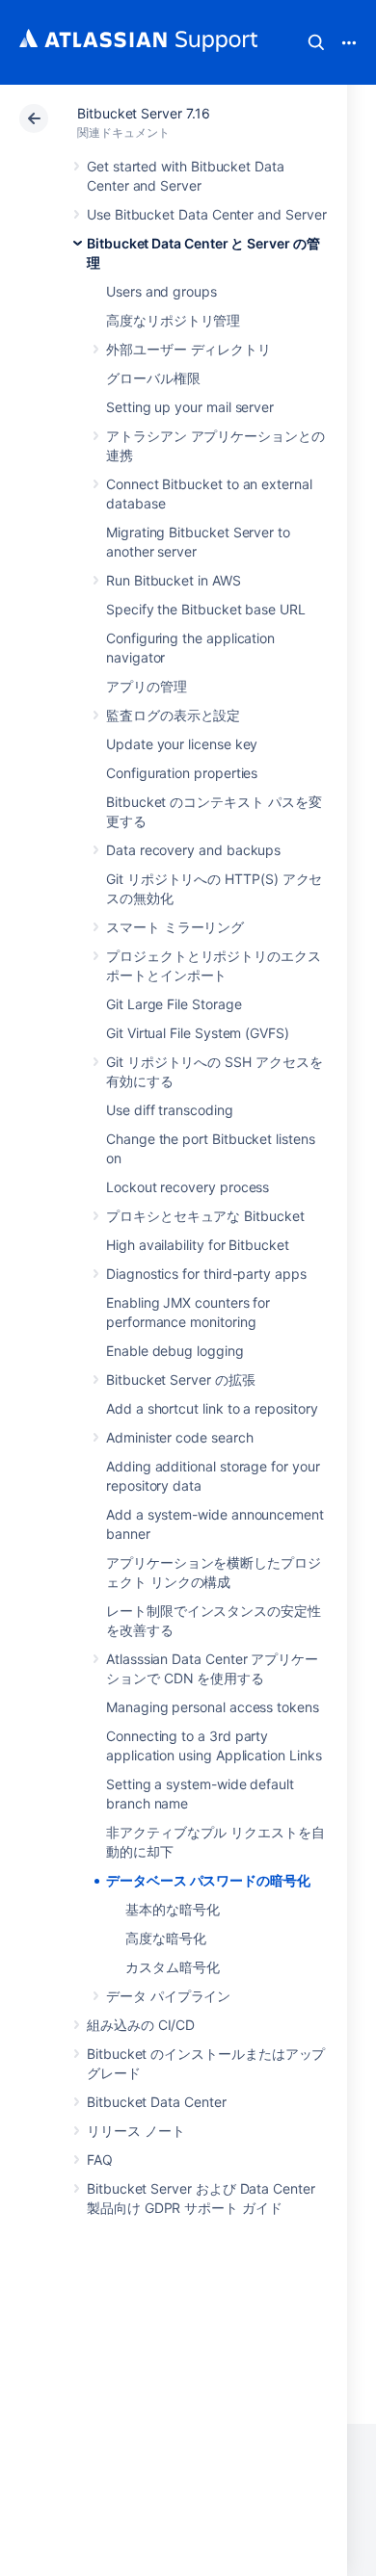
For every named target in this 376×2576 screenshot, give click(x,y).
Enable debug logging (175, 1351)
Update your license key (182, 744)
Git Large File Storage (174, 1004)
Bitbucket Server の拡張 (181, 1379)
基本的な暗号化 (173, 1909)
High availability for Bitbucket (198, 1245)
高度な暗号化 (166, 1938)
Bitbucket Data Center (157, 2102)
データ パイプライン (168, 1996)
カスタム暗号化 (173, 1967)
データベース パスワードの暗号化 (208, 1880)
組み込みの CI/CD (141, 2025)
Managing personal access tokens (213, 1707)
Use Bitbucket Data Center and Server (206, 214)
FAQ (100, 2160)
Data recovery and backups (193, 850)
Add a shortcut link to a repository (212, 1408)
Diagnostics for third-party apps (206, 1274)
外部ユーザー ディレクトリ (188, 349)
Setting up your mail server (190, 407)
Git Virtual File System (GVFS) (198, 1033)
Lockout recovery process (188, 1187)
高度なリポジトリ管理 (173, 320)
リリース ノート (135, 2131)
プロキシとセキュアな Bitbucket (205, 1216)
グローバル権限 (153, 378)
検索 (316, 42)
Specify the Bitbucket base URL (206, 609)
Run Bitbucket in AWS (174, 580)
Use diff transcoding (170, 1110)
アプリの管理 (147, 686)
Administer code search (179, 1437)
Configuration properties (182, 773)
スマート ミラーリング (175, 927)
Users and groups (161, 291)
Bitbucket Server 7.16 (144, 113)
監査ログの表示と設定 (173, 715)
